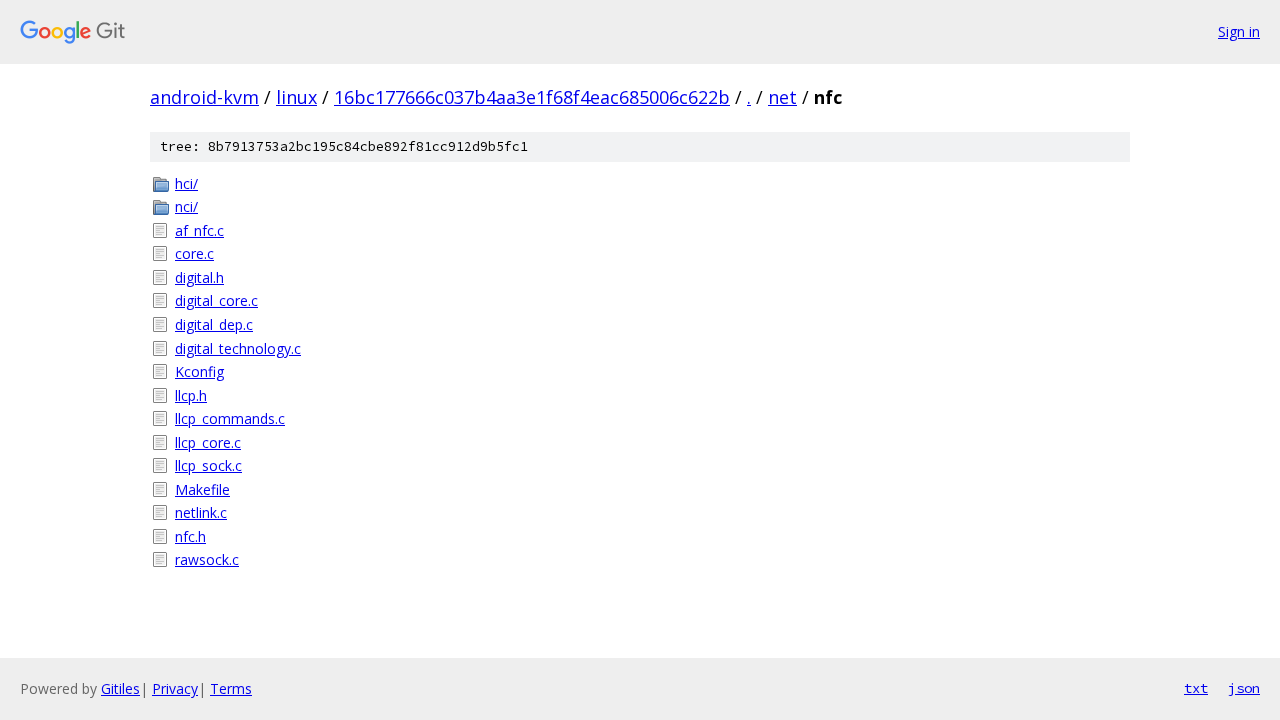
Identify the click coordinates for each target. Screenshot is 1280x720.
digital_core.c (216, 300)
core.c (194, 253)
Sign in (1239, 31)
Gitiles (120, 688)
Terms (231, 688)
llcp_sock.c (208, 465)
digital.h (199, 277)
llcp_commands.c (230, 418)
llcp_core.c (208, 442)
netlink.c (201, 512)
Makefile (202, 489)
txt (1196, 688)
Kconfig (199, 371)
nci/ (186, 206)
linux (296, 97)
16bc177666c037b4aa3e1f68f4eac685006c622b (532, 97)
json (1244, 688)
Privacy (175, 688)
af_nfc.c (199, 230)
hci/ (186, 183)
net (782, 97)
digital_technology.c (238, 348)
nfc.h (190, 536)
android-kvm (204, 97)
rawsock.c (207, 559)
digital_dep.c (214, 324)
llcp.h (191, 395)
